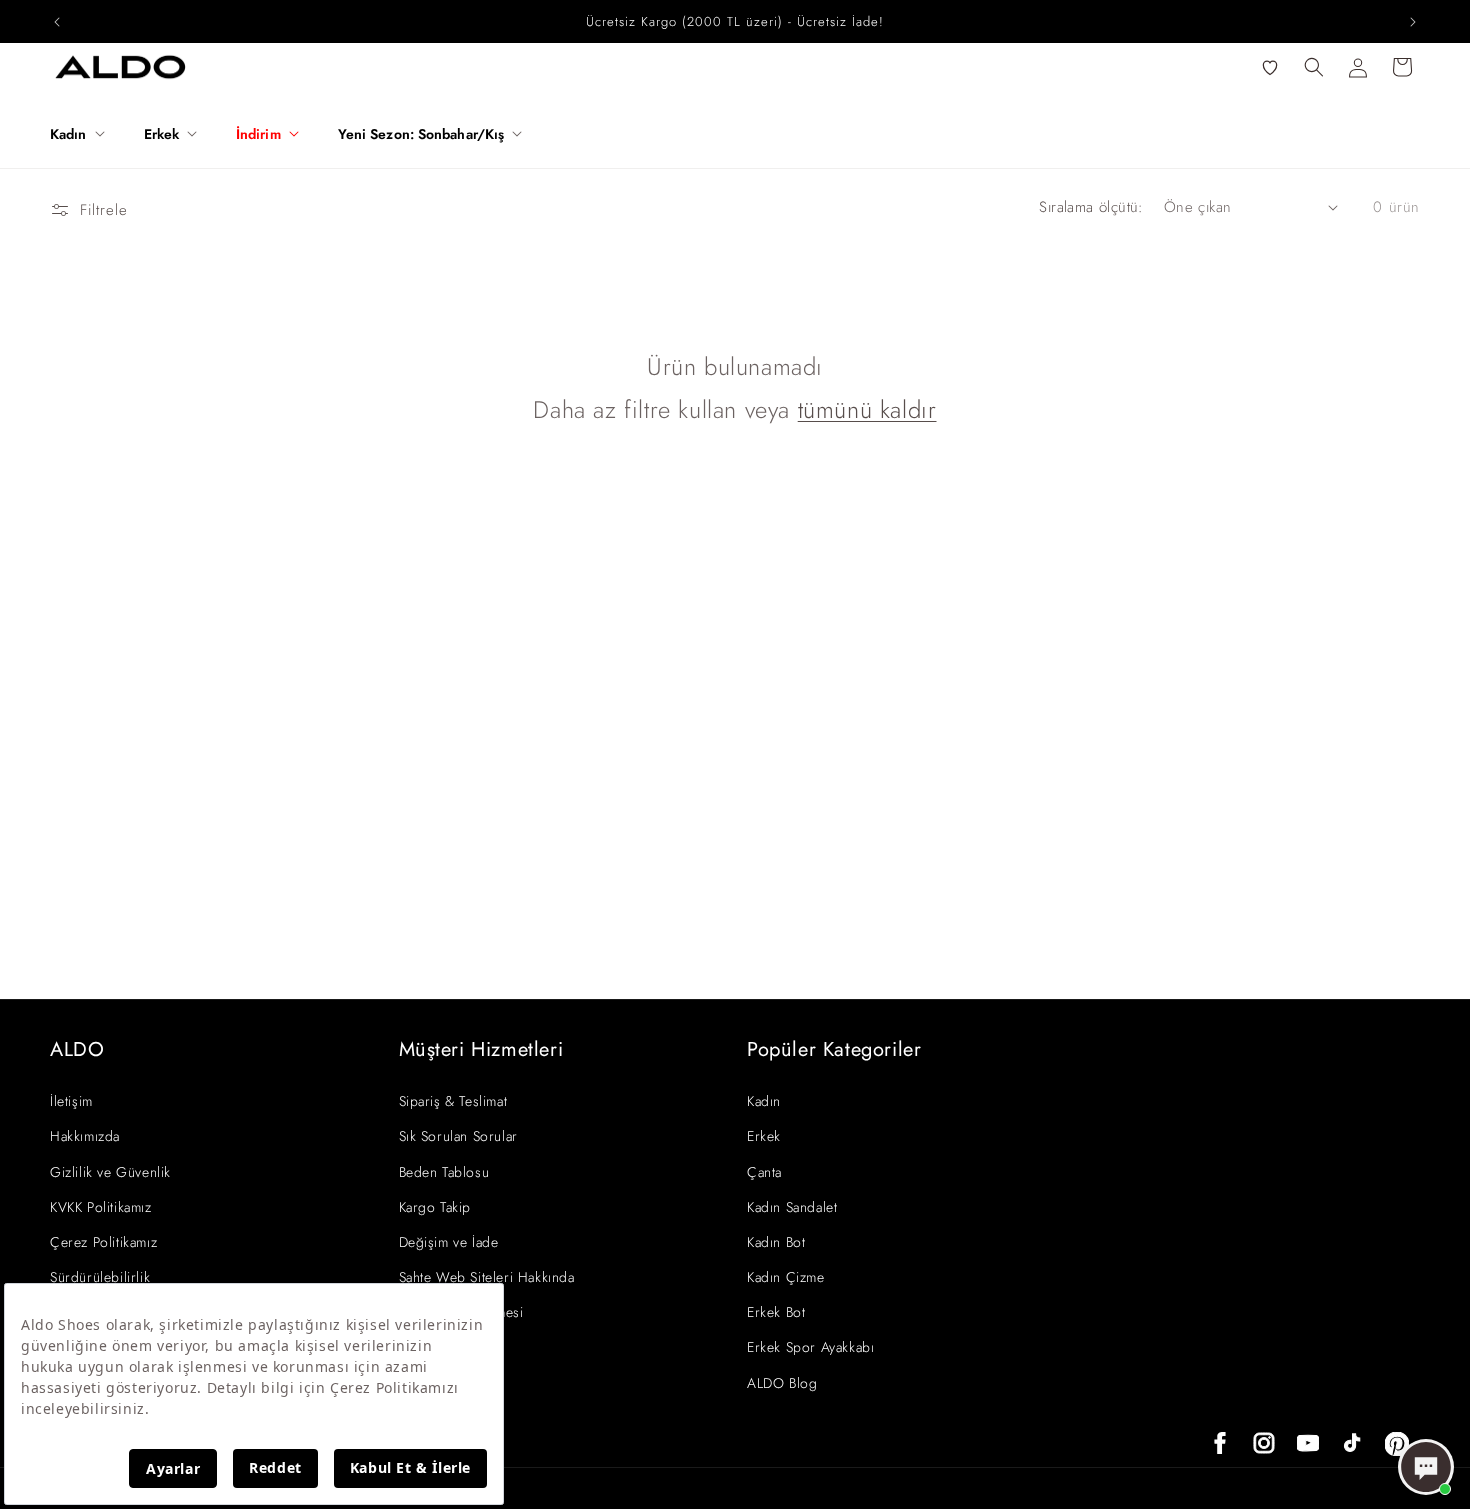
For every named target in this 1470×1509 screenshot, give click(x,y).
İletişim (71, 1101)
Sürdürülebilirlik (100, 1277)
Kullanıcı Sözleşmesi (461, 1312)
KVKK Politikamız (101, 1207)
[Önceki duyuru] (57, 22)
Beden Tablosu (444, 1172)
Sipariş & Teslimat (453, 1101)
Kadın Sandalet (792, 1207)
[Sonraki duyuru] (1413, 22)
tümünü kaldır (867, 409)
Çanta (764, 1172)
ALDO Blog (782, 1383)
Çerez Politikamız (103, 1242)
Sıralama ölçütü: (1091, 207)
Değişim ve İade (449, 1242)
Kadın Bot (776, 1242)
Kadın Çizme (786, 1277)
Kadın (764, 1101)
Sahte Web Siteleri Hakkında (487, 1277)
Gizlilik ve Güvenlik (110, 1172)
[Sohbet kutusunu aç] (1426, 1467)
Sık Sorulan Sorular (458, 1136)
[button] (85, 134)
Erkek (764, 1136)
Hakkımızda (85, 1136)
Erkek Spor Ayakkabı (810, 1347)
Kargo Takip (435, 1207)
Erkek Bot (776, 1312)
